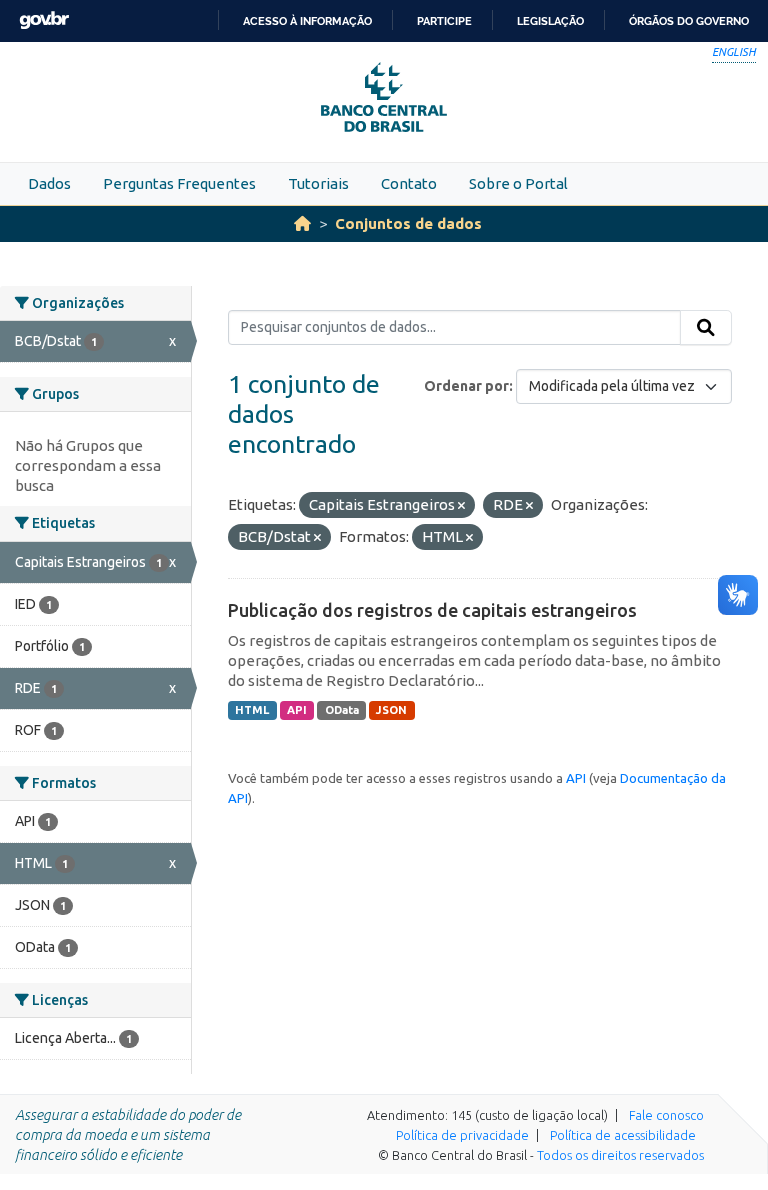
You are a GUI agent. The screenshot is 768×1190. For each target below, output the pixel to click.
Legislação (550, 21)
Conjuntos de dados (408, 223)
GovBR (44, 20)
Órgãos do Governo (689, 21)
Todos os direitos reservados (620, 1155)
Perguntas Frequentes (179, 183)
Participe (444, 21)
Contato (409, 183)
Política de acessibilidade (623, 1135)
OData (342, 710)
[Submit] (706, 328)
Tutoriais (318, 183)
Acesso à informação (307, 21)
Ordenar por (466, 386)
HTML (252, 710)
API (297, 710)
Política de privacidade (462, 1135)
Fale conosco (666, 1115)
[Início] (302, 223)
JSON (391, 710)
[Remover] (461, 506)
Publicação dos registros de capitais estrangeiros (432, 610)
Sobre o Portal (518, 183)
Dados (49, 183)
